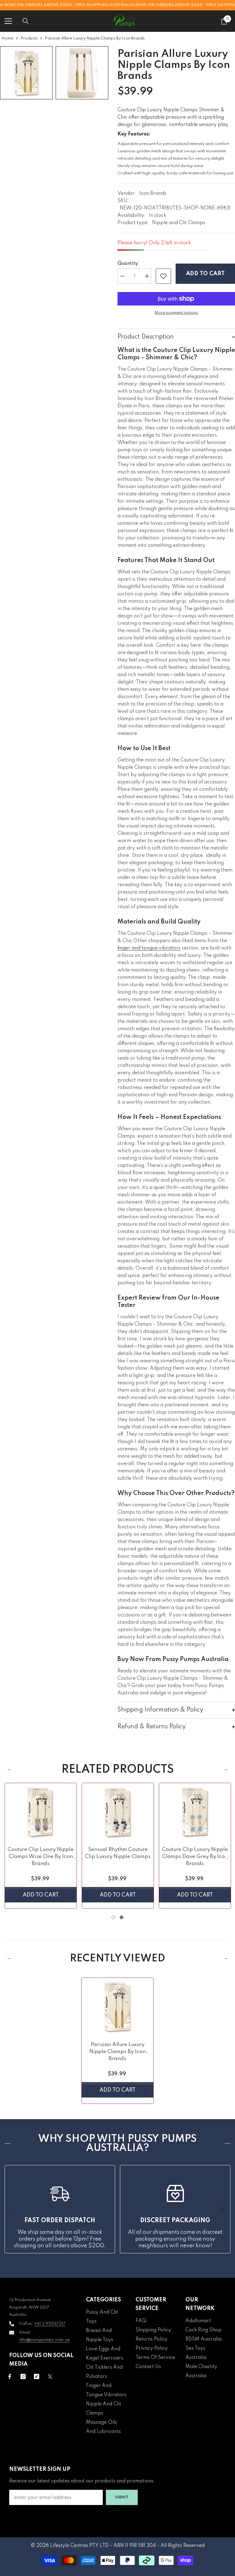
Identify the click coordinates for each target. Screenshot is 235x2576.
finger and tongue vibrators (149, 948)
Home (7, 38)
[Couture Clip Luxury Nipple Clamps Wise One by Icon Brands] (41, 1812)
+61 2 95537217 (50, 2324)
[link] (163, 276)
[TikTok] (37, 2376)
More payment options (176, 313)
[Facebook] (10, 2376)
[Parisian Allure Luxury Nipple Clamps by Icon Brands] (117, 2006)
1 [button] (114, 1917)
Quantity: (129, 264)
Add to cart (205, 274)
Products (29, 38)
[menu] (8, 21)
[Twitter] (50, 2376)
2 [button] (121, 1917)
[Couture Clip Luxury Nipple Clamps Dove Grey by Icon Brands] (195, 1812)
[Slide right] (222, 2209)
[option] (41, 1846)
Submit (122, 2497)
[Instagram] (23, 2376)
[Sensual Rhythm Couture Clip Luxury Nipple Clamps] (118, 1812)
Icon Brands (153, 194)
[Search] (26, 21)
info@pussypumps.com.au (45, 2340)
